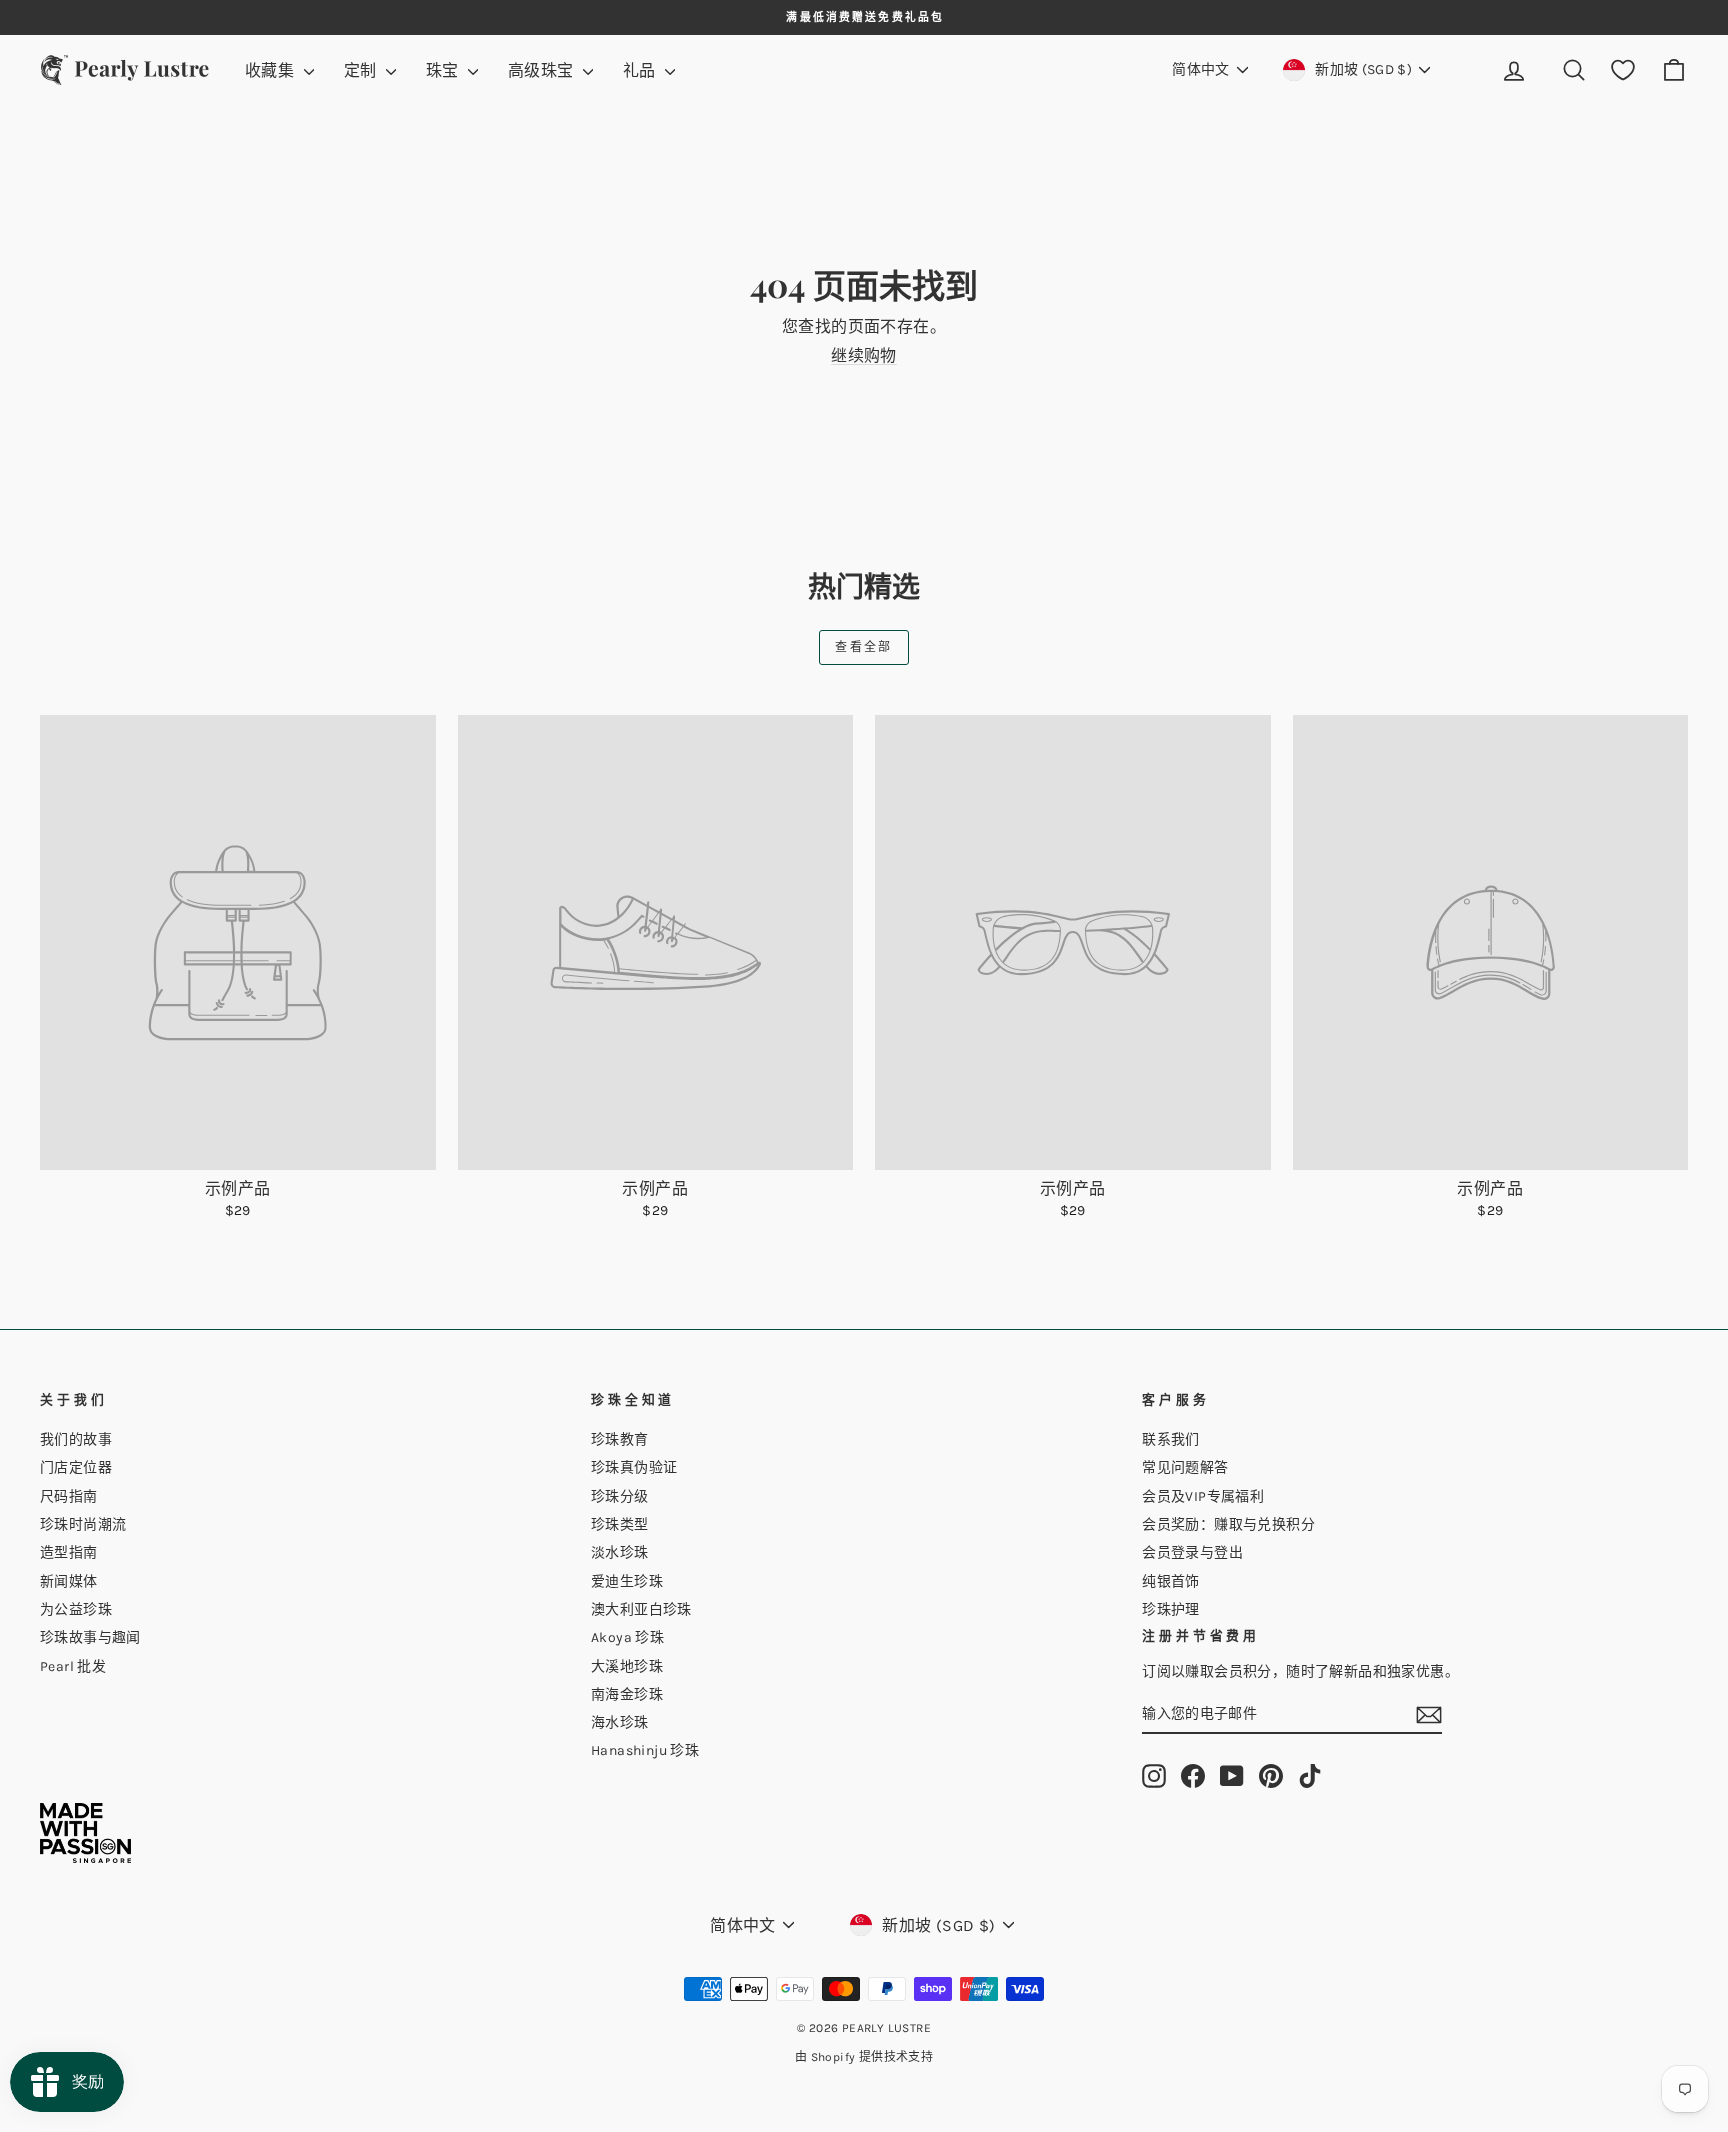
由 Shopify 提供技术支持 (864, 2057)
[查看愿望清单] (1623, 70)
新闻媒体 (69, 1581)
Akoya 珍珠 (627, 1637)
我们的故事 (76, 1439)
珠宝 (444, 70)
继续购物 (864, 355)
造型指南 (69, 1552)
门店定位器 (76, 1467)
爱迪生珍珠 (627, 1581)
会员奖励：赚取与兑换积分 (1228, 1524)
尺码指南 (69, 1496)
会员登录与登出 (1192, 1552)
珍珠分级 (620, 1496)
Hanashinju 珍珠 (645, 1750)
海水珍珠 (620, 1722)
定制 (362, 70)
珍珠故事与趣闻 (90, 1637)
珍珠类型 (620, 1524)
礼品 (641, 70)
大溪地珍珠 (627, 1666)
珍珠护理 (1171, 1609)
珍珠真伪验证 (634, 1467)
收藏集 (272, 70)
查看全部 (864, 647)
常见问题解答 (1185, 1467)
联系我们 (1171, 1439)
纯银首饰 (1171, 1581)
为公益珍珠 (76, 1609)
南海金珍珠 (627, 1694)
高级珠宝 (543, 70)
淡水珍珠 (620, 1552)
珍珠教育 (620, 1439)
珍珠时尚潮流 (83, 1524)
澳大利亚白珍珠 (641, 1609)
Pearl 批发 (73, 1666)
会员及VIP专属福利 (1203, 1496)
